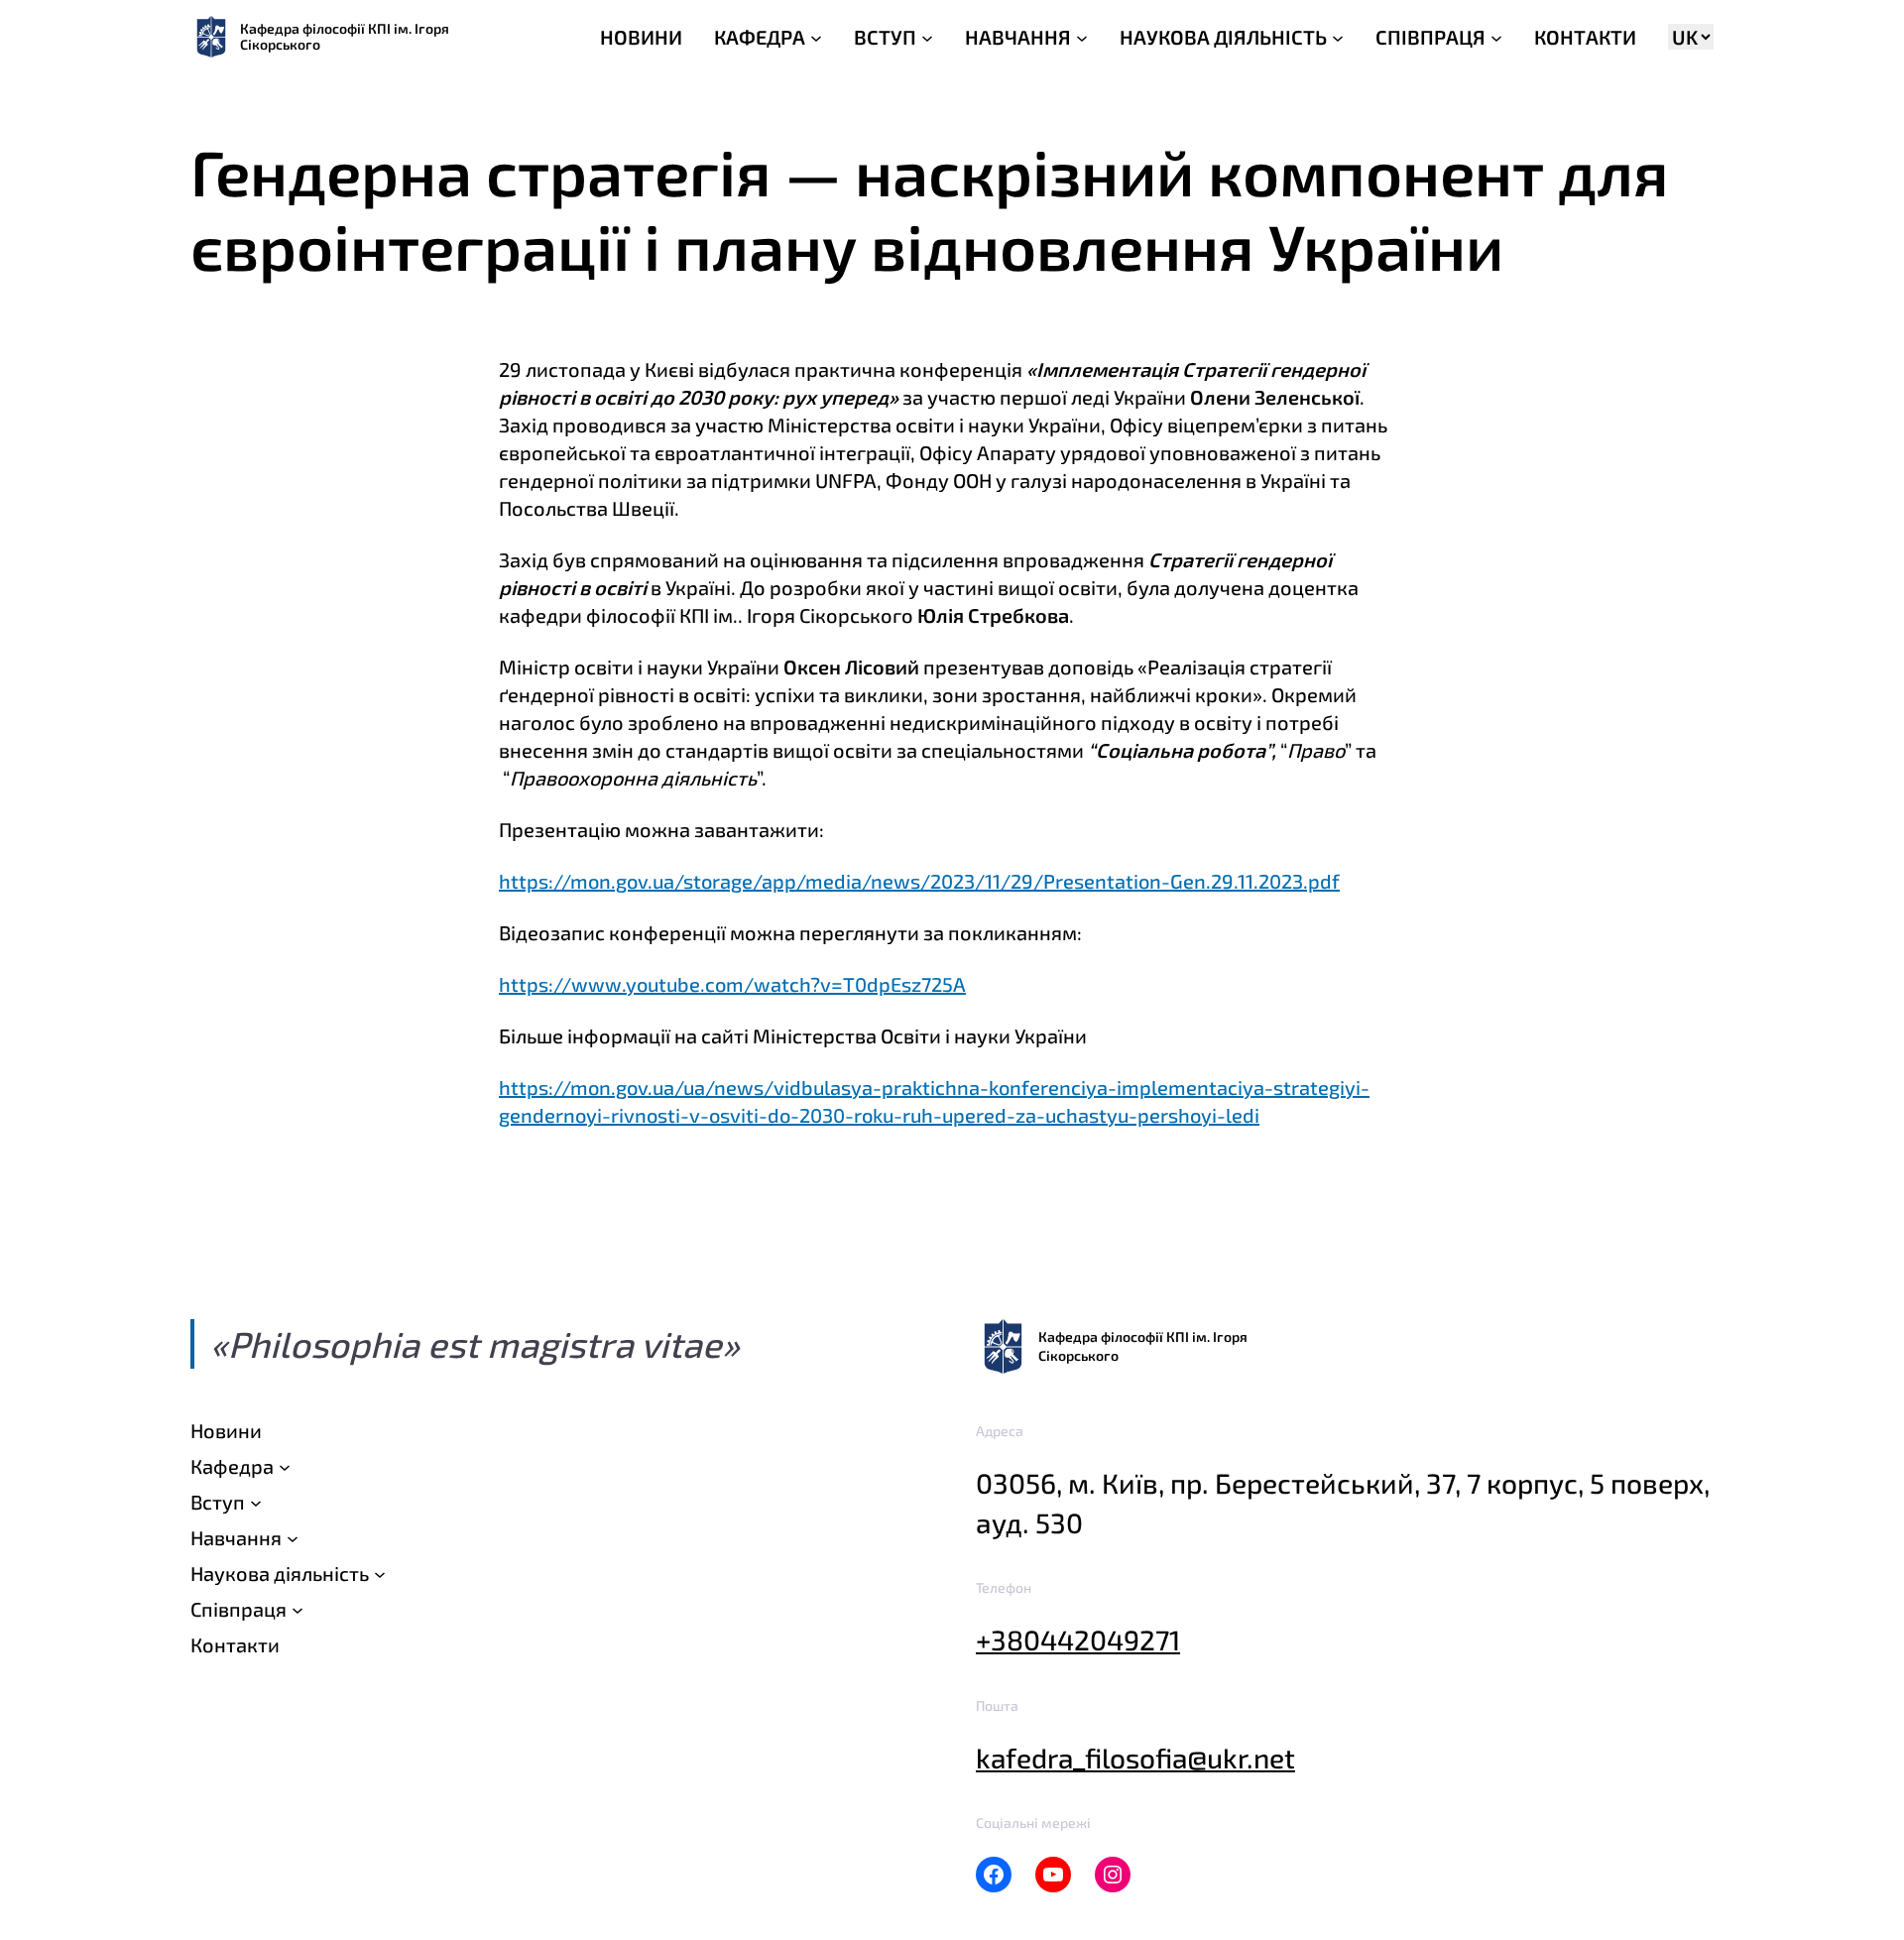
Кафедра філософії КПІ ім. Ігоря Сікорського (345, 36)
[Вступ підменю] (256, 1502)
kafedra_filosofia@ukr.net (1135, 1758)
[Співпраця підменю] (297, 1609)
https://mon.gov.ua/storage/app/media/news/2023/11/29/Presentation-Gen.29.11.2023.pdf (919, 881)
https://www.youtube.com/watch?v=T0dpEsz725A (732, 984)
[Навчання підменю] (293, 1537)
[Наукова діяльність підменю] (380, 1573)
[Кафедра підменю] (285, 1466)
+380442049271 (1078, 1639)
